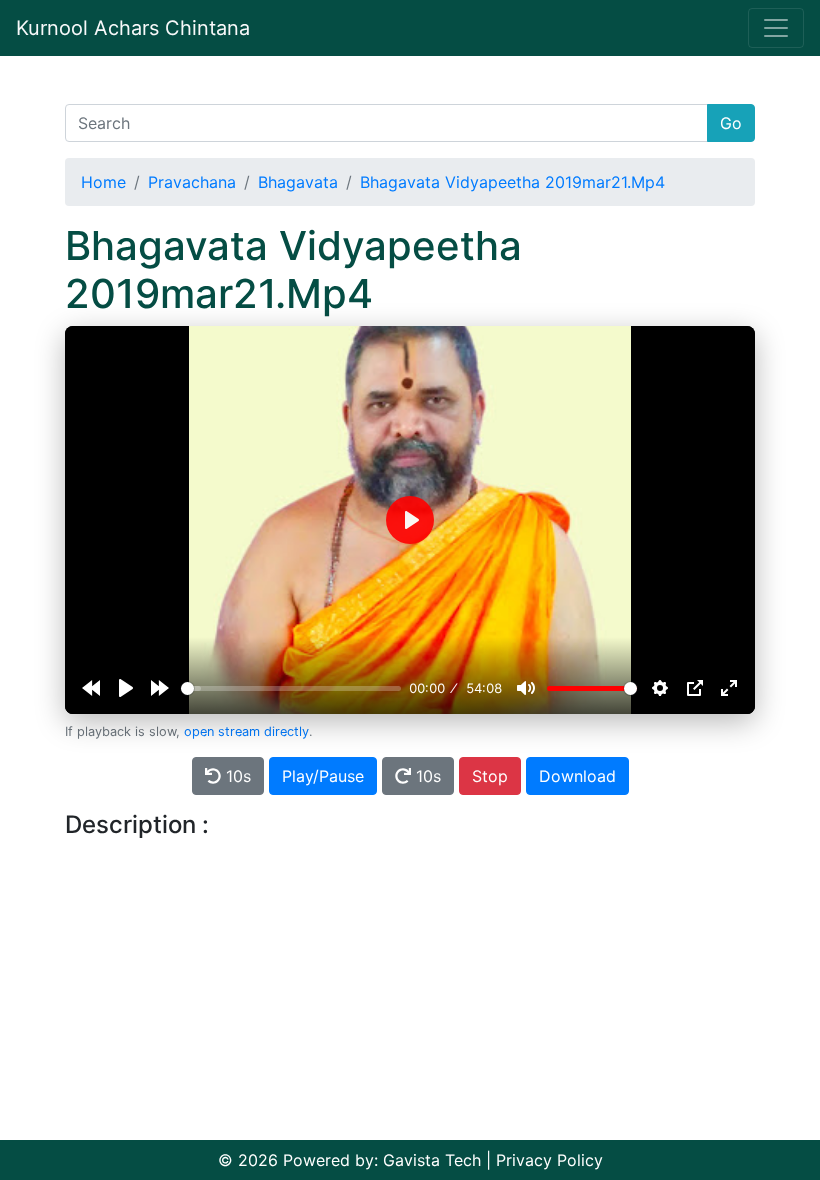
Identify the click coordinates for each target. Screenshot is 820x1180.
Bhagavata (298, 182)
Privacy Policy (549, 1160)
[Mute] (526, 688)
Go (731, 123)
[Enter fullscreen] (729, 688)
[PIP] (695, 688)
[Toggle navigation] (776, 28)
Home (103, 182)
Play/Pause (323, 776)
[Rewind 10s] (91, 688)
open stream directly (246, 731)
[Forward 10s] (160, 688)
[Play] (126, 688)
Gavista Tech (432, 1160)
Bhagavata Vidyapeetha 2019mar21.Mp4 (512, 182)
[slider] (291, 688)
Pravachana (192, 182)
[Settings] (660, 688)
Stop (490, 776)
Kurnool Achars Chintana (133, 28)
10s (236, 776)
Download (577, 776)
